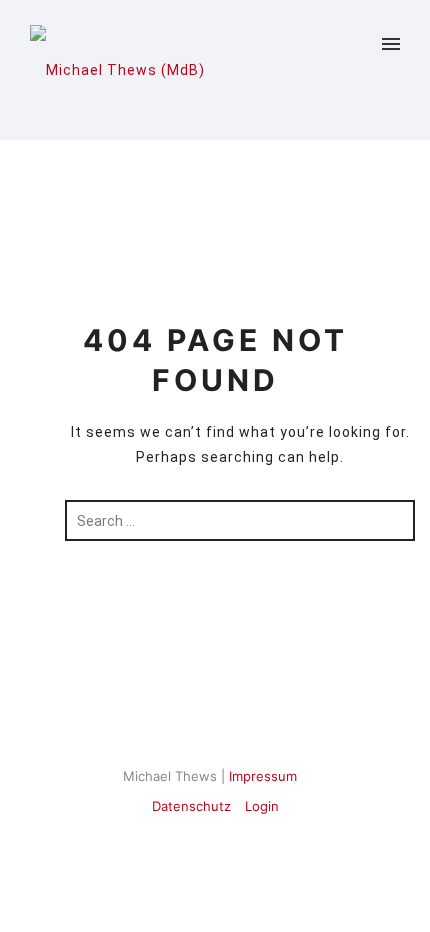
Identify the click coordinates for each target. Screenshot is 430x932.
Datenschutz (191, 806)
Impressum (263, 776)
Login (262, 806)
